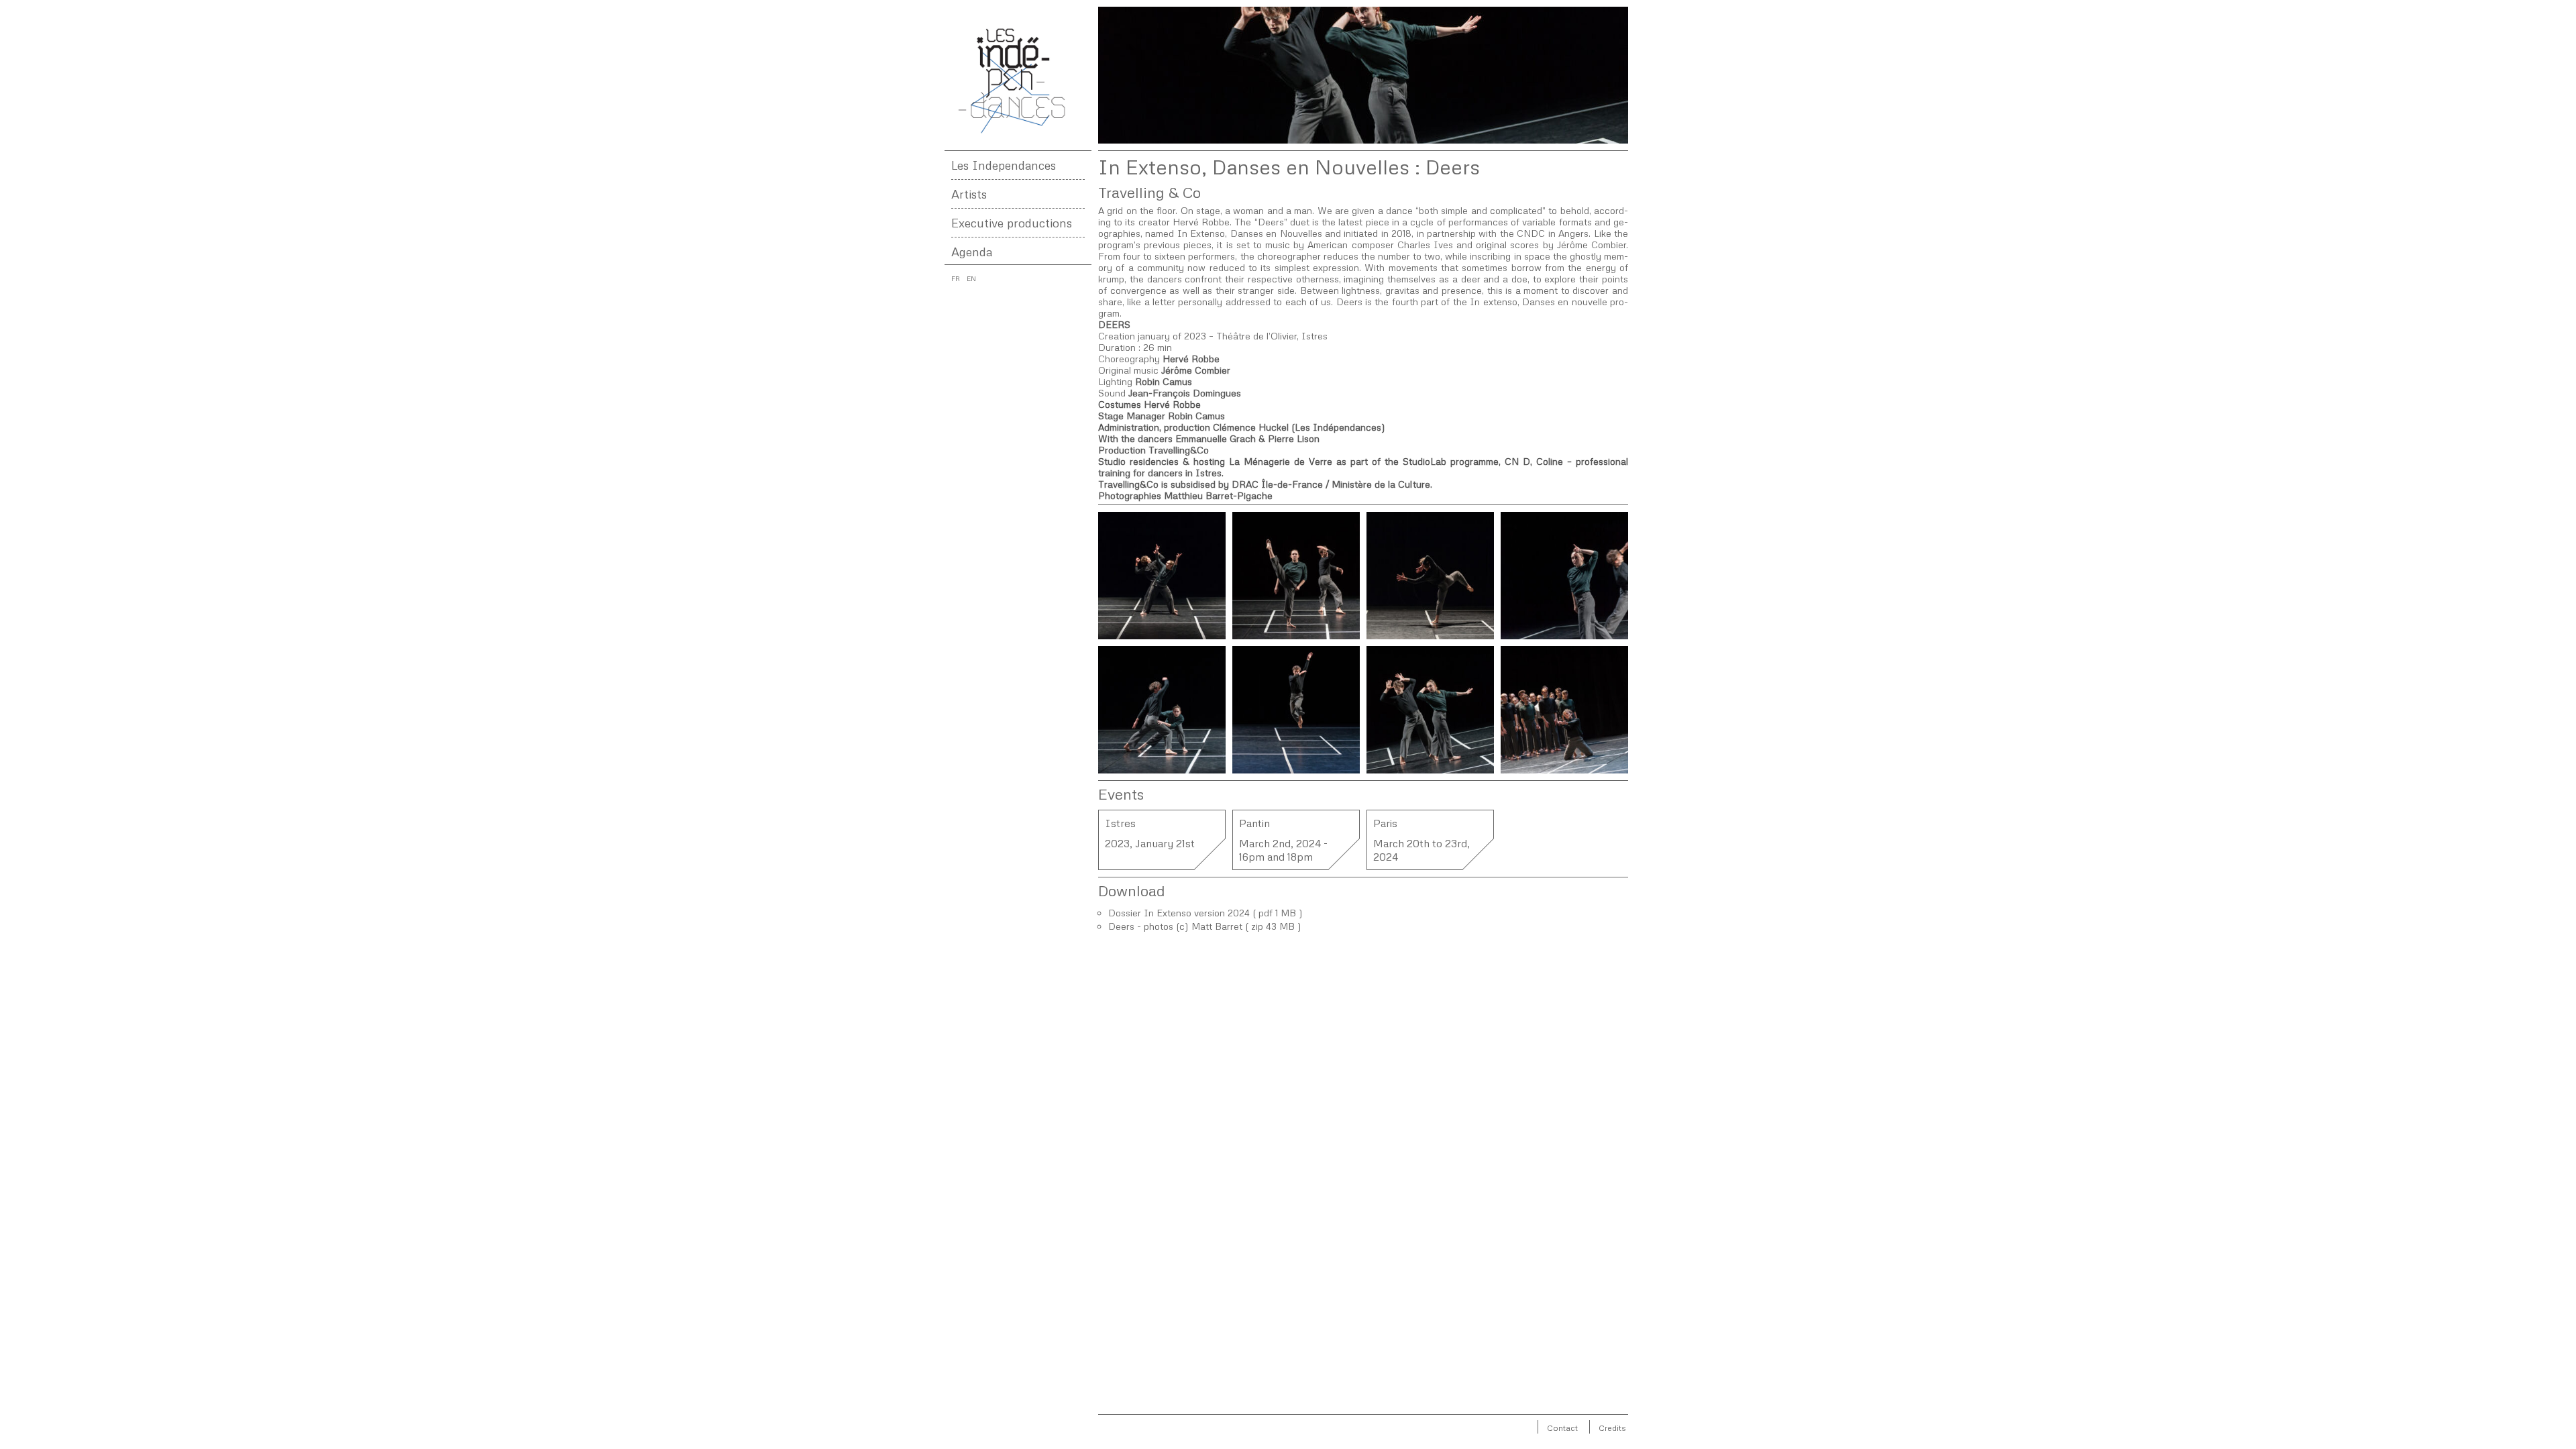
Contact (1562, 1428)
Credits (1612, 1428)
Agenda (972, 252)
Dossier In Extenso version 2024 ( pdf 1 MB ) (1205, 913)
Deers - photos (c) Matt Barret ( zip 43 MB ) (1205, 926)
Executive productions (1012, 223)
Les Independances (1004, 165)
